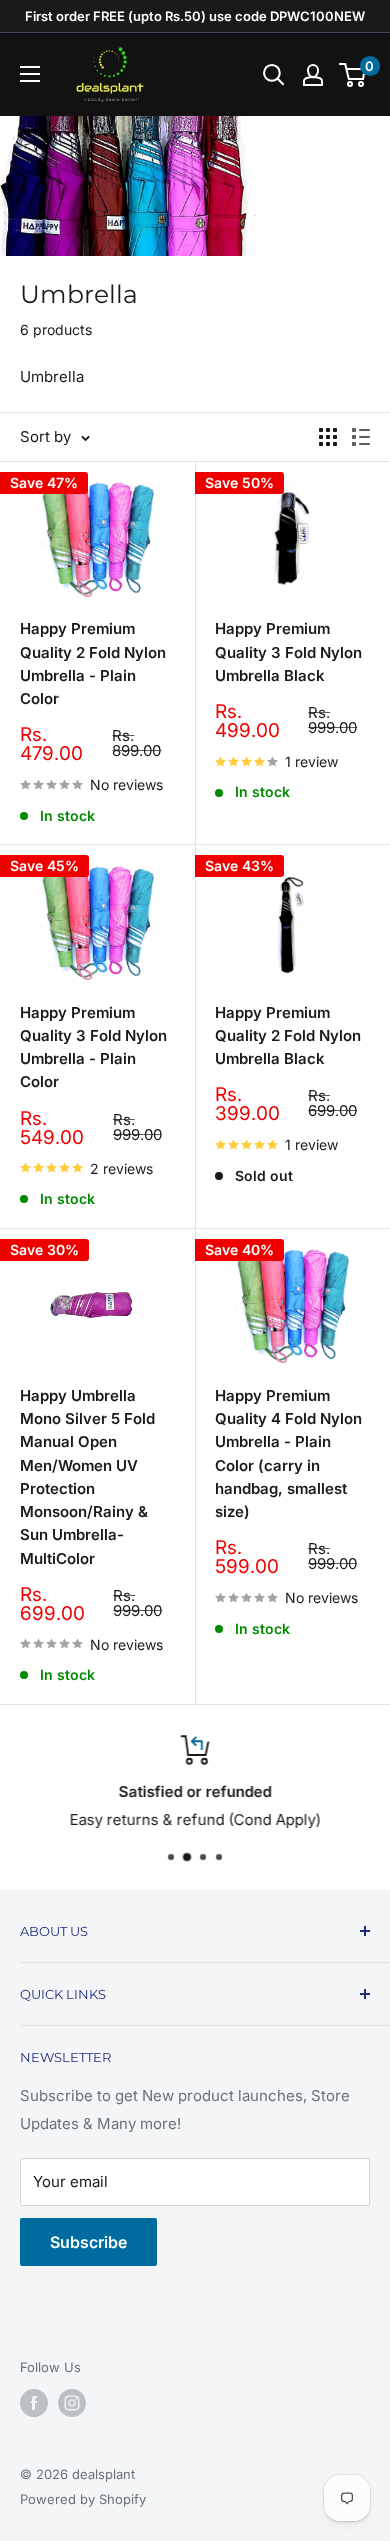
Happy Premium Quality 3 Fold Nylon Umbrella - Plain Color (93, 1047)
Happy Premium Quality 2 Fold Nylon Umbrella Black (288, 1036)
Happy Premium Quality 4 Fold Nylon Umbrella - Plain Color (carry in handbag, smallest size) (288, 1453)
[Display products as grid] (328, 437)
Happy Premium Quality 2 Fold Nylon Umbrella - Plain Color (93, 663)
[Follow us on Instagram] (72, 2403)
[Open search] (274, 75)
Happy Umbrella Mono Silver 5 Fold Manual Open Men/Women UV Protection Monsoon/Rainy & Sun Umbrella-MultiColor (87, 1477)
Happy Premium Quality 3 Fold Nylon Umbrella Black (288, 652)
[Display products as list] (361, 437)
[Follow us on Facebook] (34, 2403)
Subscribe (88, 2242)
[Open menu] (30, 74)
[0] (353, 75)
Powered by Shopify (83, 2499)
